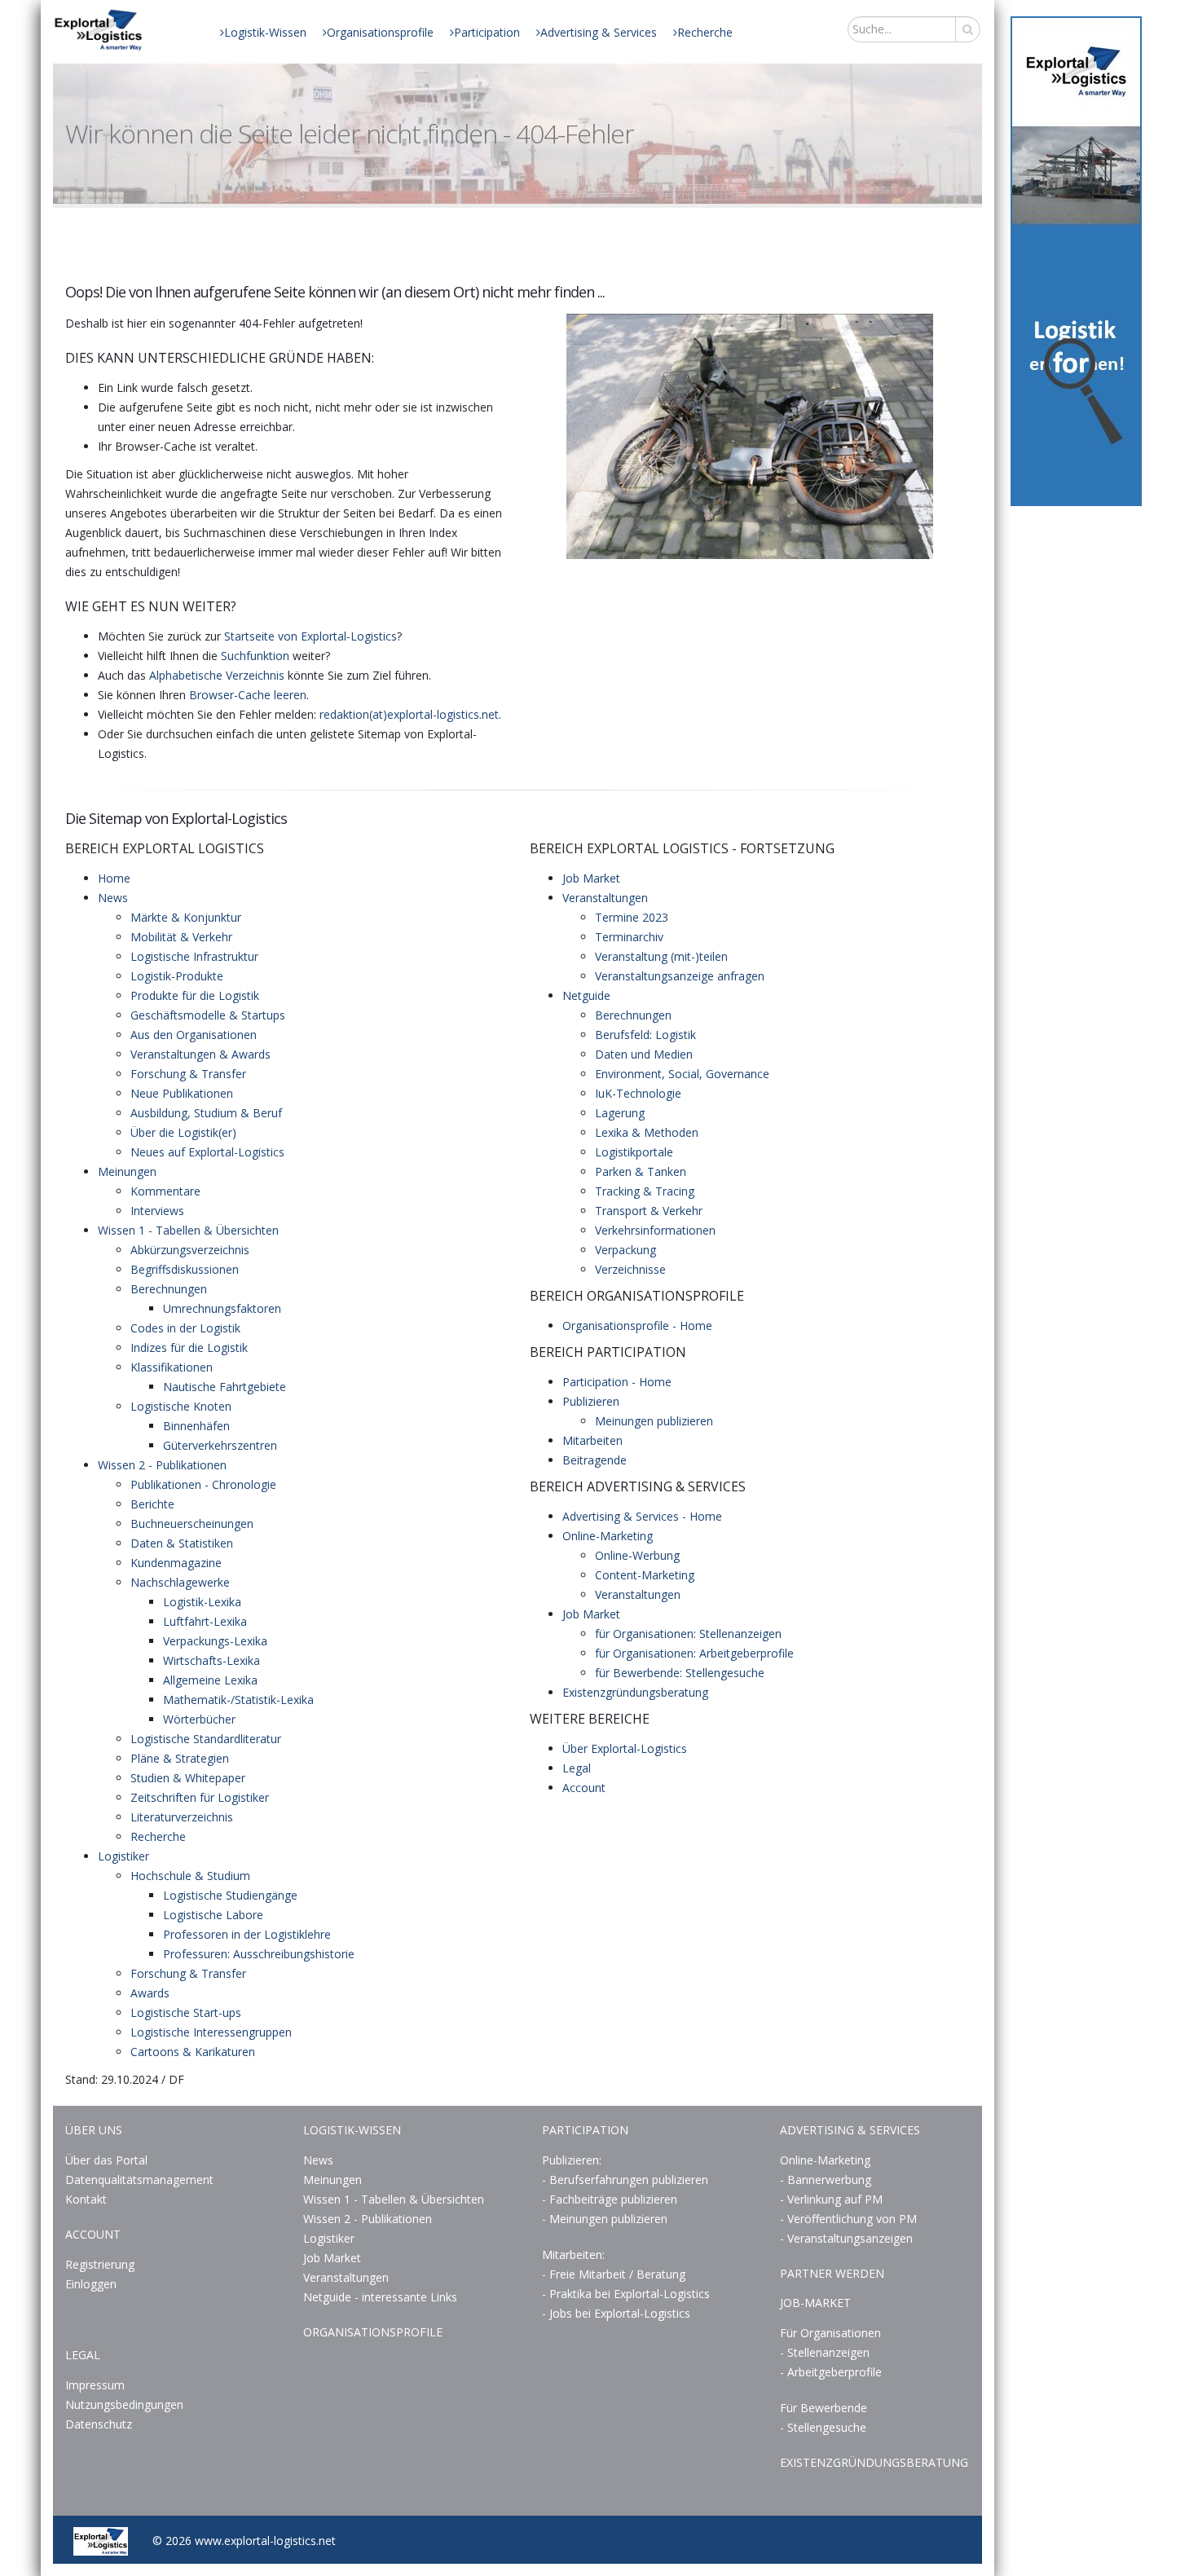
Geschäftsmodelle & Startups (208, 1015)
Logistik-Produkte (177, 976)
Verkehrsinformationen (655, 1230)
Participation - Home (617, 1382)
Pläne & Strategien (180, 1758)
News (113, 898)
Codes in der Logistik (185, 1328)
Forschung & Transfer (188, 1074)
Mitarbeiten (592, 1440)
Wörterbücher (199, 1719)
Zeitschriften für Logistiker (200, 1797)
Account (584, 1788)
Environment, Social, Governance (682, 1074)
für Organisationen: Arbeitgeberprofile (694, 1653)
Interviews (157, 1211)
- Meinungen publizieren (605, 2219)
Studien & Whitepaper (188, 1778)
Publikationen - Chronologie (203, 1484)
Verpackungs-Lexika (215, 1641)
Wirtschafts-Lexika (211, 1660)
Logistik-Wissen (265, 32)
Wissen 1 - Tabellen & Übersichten (188, 1230)
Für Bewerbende (824, 2408)
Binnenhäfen (196, 1426)
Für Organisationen (830, 2333)
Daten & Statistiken (182, 1543)
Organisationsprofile (380, 32)
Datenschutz (99, 2424)
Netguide (586, 995)
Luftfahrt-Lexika (205, 1621)
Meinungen (127, 1171)
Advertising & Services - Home (642, 1516)
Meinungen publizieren (654, 1421)
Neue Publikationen (182, 1093)
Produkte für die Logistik (195, 995)
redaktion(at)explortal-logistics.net (409, 714)
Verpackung (625, 1250)
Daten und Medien (644, 1054)
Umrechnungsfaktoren (222, 1308)
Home (114, 878)
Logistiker (123, 1856)
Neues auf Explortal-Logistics (207, 1152)
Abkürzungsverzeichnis (190, 1250)
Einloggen (91, 2284)
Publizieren (591, 1401)
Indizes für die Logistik (189, 1347)
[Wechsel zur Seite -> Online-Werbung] (1076, 261)
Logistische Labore (213, 1915)
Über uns (94, 2130)
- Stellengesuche (823, 2427)
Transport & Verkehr (649, 1211)
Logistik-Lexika (202, 1602)
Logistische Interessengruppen (211, 2032)
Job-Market (815, 2303)
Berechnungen (169, 1289)
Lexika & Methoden (647, 1132)
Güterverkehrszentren (220, 1445)
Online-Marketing (608, 1536)
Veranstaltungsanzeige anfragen (680, 976)
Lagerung (620, 1113)
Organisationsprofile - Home (637, 1325)
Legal (577, 1768)
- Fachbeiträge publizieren (610, 2199)
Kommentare (165, 1191)
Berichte (152, 1504)
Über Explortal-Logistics (625, 1748)
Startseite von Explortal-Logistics (311, 636)
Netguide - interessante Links (380, 2297)
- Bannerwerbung (826, 2180)
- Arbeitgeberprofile (831, 2372)
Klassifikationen (172, 1367)
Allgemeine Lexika (210, 1680)
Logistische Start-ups (186, 2012)
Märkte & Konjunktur (186, 917)
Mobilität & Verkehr (181, 937)
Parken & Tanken (641, 1171)
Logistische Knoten (181, 1406)
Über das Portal (106, 2160)
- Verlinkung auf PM (831, 2199)
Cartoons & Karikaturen (193, 2052)
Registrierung (100, 2264)
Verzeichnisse (630, 1269)
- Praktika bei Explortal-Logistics (626, 2294)
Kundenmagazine (176, 1563)
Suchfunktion (255, 656)
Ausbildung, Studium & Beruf (206, 1113)
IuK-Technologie (638, 1093)
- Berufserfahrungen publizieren (625, 2180)
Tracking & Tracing (645, 1191)
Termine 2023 (632, 917)
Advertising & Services (599, 32)
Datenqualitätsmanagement (139, 2180)
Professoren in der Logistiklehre (247, 1934)
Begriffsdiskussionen (185, 1269)
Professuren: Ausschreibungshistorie (259, 1954)
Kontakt (86, 2199)
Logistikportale (634, 1152)
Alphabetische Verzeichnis (217, 675)
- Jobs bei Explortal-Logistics (616, 2313)
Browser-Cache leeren (248, 695)
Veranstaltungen (605, 898)
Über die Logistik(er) (183, 1132)
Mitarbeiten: (573, 2255)
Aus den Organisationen (194, 1035)
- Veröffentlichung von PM (848, 2219)
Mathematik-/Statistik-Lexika (238, 1700)
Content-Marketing (645, 1575)
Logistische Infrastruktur (194, 956)
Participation (487, 32)
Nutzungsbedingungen (124, 2404)
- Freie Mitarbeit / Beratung (614, 2274)
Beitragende (595, 1460)
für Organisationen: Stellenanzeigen (688, 1634)
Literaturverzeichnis (182, 1817)
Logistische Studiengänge (230, 1895)
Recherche (705, 32)
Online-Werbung (637, 1555)
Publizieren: (572, 2160)
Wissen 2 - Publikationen (162, 1465)
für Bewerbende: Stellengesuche (680, 1673)
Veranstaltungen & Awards (200, 1054)
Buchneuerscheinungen (192, 1524)
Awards (150, 1993)
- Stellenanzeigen (825, 2352)
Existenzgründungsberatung (635, 1692)
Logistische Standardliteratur (206, 1739)
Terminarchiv (629, 937)
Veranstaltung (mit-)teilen (661, 956)
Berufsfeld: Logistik (645, 1035)
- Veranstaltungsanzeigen (846, 2238)
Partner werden (832, 2273)
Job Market (591, 878)
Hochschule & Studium (190, 1876)
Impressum (95, 2385)
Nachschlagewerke (180, 1582)
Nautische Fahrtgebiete (225, 1387)
